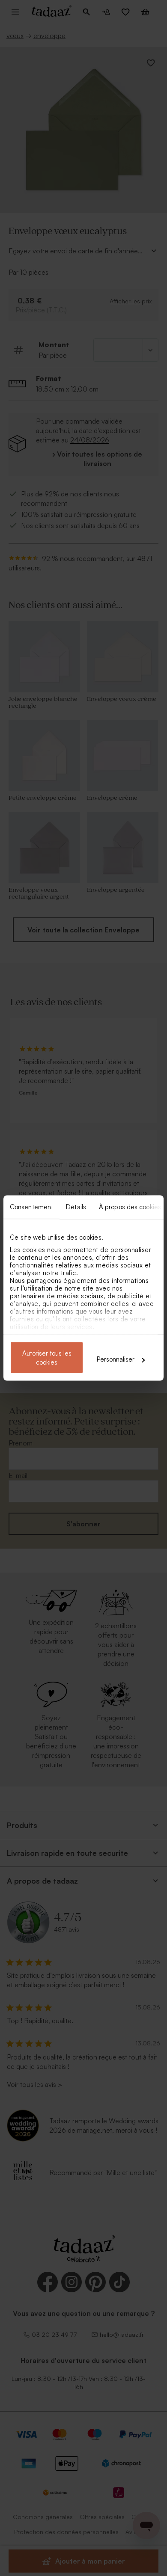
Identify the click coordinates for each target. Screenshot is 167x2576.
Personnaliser (116, 1359)
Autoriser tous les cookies (47, 1358)
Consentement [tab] (31, 1207)
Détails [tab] (76, 1207)
